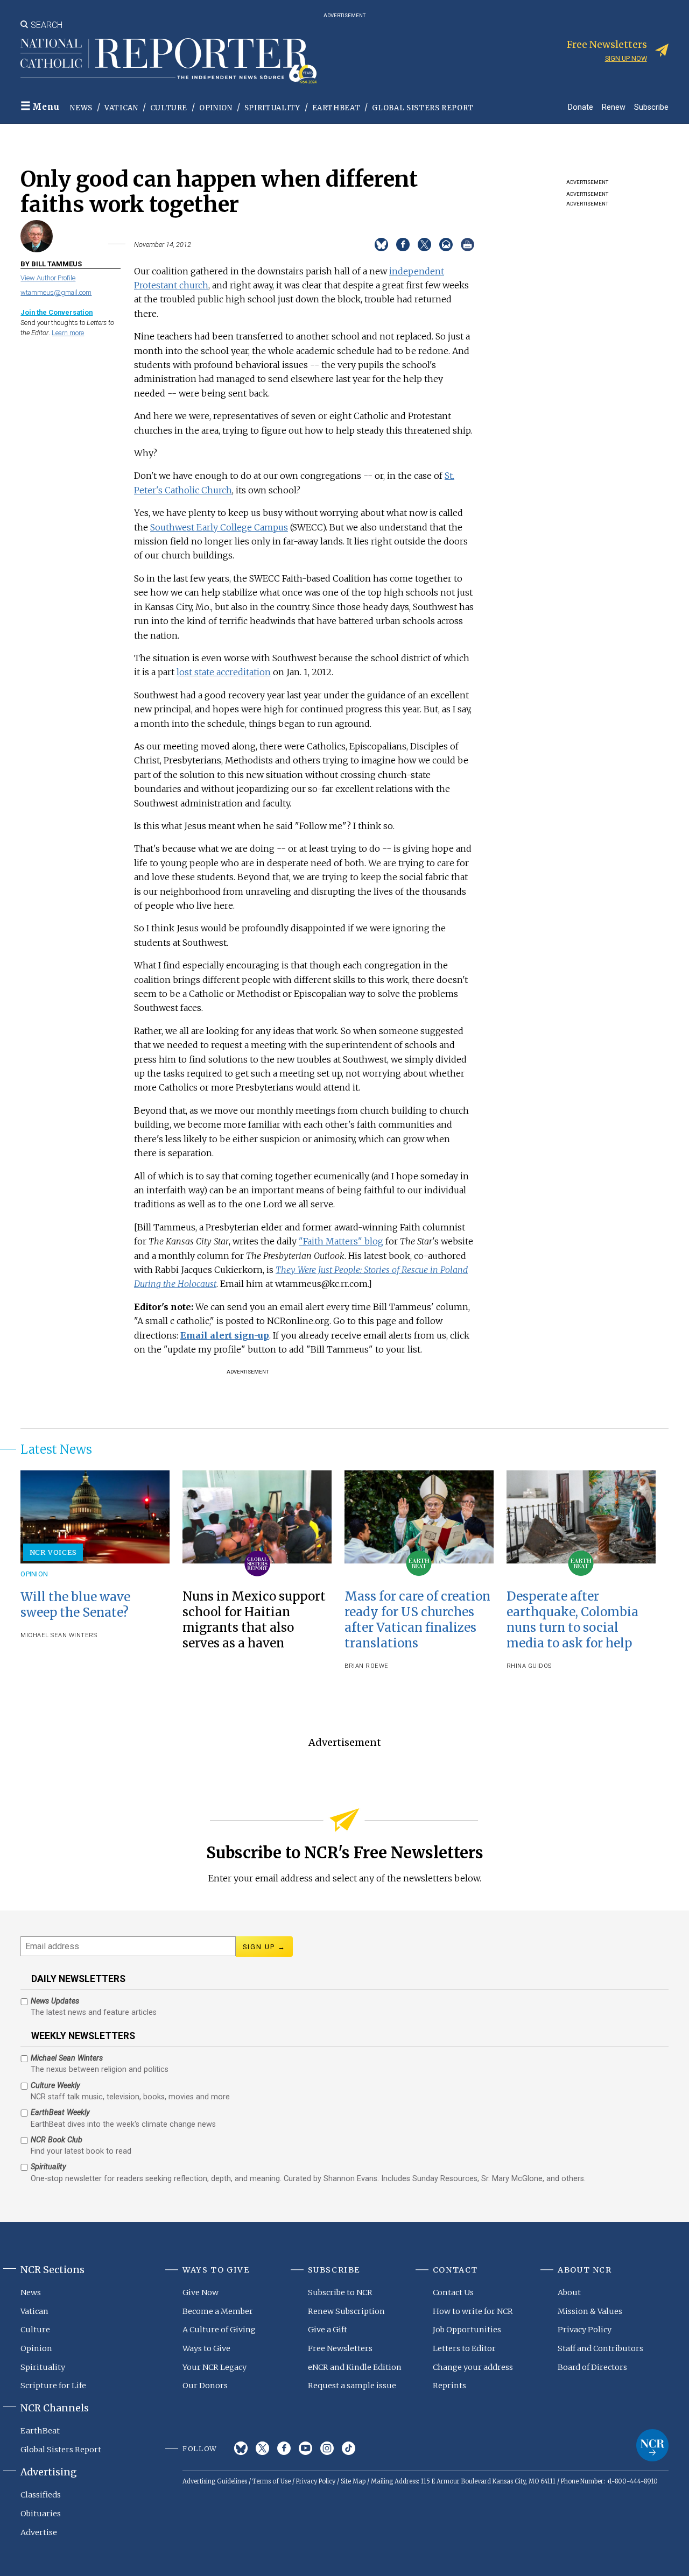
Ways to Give (206, 2348)
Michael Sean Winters (59, 1635)
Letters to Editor (464, 2348)
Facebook (284, 2448)
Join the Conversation (57, 312)
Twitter (262, 2448)
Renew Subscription (346, 2311)
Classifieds (41, 2495)
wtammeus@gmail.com (56, 292)
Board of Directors (592, 2367)
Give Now (201, 2292)
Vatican (121, 108)
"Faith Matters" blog (341, 1241)
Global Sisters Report (423, 108)
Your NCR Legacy (215, 2367)
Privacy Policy (585, 2330)
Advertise (39, 2532)
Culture (169, 108)
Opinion (216, 108)
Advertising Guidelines (215, 2481)
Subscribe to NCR (340, 2292)
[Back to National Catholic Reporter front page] (168, 61)
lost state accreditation (224, 672)
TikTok (349, 2448)
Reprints (449, 2386)
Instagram (327, 2448)
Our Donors (205, 2386)
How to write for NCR (473, 2311)
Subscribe (651, 107)
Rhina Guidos (529, 1666)
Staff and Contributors (600, 2348)
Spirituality (272, 108)
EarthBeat (336, 108)
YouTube (305, 2448)
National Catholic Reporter (652, 2445)
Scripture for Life (53, 2386)
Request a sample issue (352, 2386)
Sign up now (626, 58)
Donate (581, 107)
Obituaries (41, 2514)
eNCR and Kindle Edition (355, 2367)
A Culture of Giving (219, 2330)
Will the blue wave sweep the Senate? (75, 1605)
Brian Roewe (367, 1666)
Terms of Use (272, 2481)
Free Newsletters (340, 2348)
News (81, 108)
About (569, 2292)
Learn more (68, 333)
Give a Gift (328, 2330)
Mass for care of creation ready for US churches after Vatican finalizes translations (417, 1620)
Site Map (353, 2481)
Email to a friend (446, 245)
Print (467, 245)
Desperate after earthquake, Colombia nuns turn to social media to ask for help (572, 1620)
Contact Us (453, 2292)
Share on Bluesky (381, 245)
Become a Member (218, 2311)
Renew (614, 107)
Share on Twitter (424, 245)
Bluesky (241, 2448)
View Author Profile (48, 278)
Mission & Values (590, 2311)
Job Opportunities (467, 2330)
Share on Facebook (403, 245)
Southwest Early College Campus (219, 527)
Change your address (473, 2367)
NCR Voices (53, 1552)
